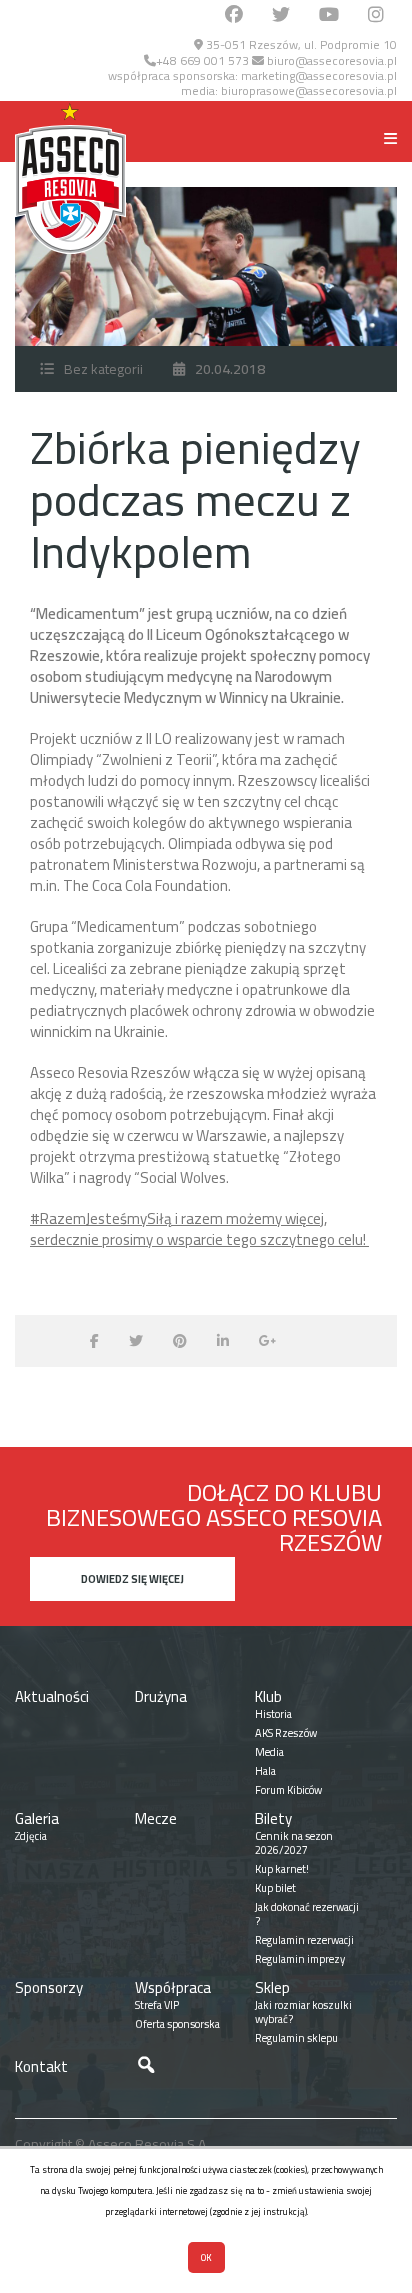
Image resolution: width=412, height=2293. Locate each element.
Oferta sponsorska (177, 2024)
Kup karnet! (282, 1869)
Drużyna (161, 1696)
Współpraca (173, 1987)
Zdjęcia (31, 1836)
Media (269, 1752)
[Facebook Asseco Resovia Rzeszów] (234, 15)
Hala (265, 1771)
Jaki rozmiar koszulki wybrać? (303, 2012)
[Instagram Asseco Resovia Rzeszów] (376, 15)
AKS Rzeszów (286, 1733)
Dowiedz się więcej (132, 1579)
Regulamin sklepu (296, 2038)
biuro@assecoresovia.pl (330, 60)
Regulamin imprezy (300, 1959)
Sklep (272, 1987)
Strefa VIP (157, 2005)
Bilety (273, 1818)
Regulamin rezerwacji (304, 1940)
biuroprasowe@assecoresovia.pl (309, 90)
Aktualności (52, 1696)
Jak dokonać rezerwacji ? (307, 1914)
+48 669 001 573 (202, 60)
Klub (268, 1696)
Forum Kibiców (288, 1790)
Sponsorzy (49, 1987)
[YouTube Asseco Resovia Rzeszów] (329, 15)
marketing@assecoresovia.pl (319, 75)
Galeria (37, 1818)
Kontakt (41, 2066)
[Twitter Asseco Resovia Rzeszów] (281, 15)
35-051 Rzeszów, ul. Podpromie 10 (300, 44)
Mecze (156, 1818)
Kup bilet (275, 1888)
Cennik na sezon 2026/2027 (294, 1843)
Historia (273, 1714)
